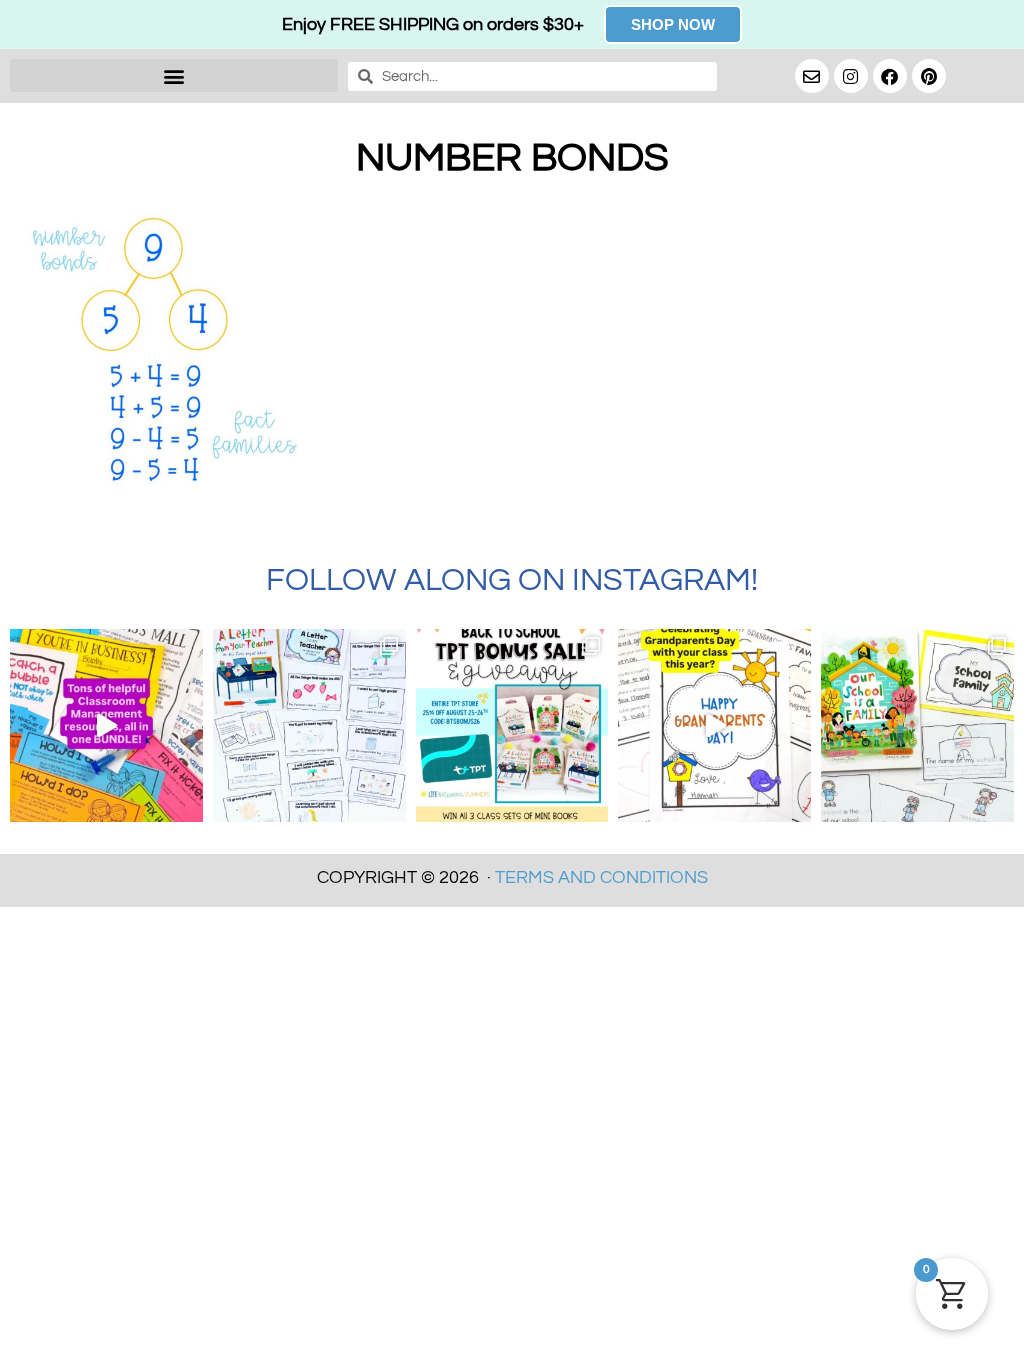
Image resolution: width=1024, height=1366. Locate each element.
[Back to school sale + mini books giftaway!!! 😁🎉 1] (512, 725)
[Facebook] (890, 76)
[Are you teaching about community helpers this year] (917, 725)
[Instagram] (851, 76)
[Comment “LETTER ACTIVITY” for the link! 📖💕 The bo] (309, 725)
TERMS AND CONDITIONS (601, 877)
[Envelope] (812, 76)
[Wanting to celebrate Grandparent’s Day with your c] (714, 725)
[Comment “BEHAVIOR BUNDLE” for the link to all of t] (106, 725)
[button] (174, 75)
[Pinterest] (929, 76)
